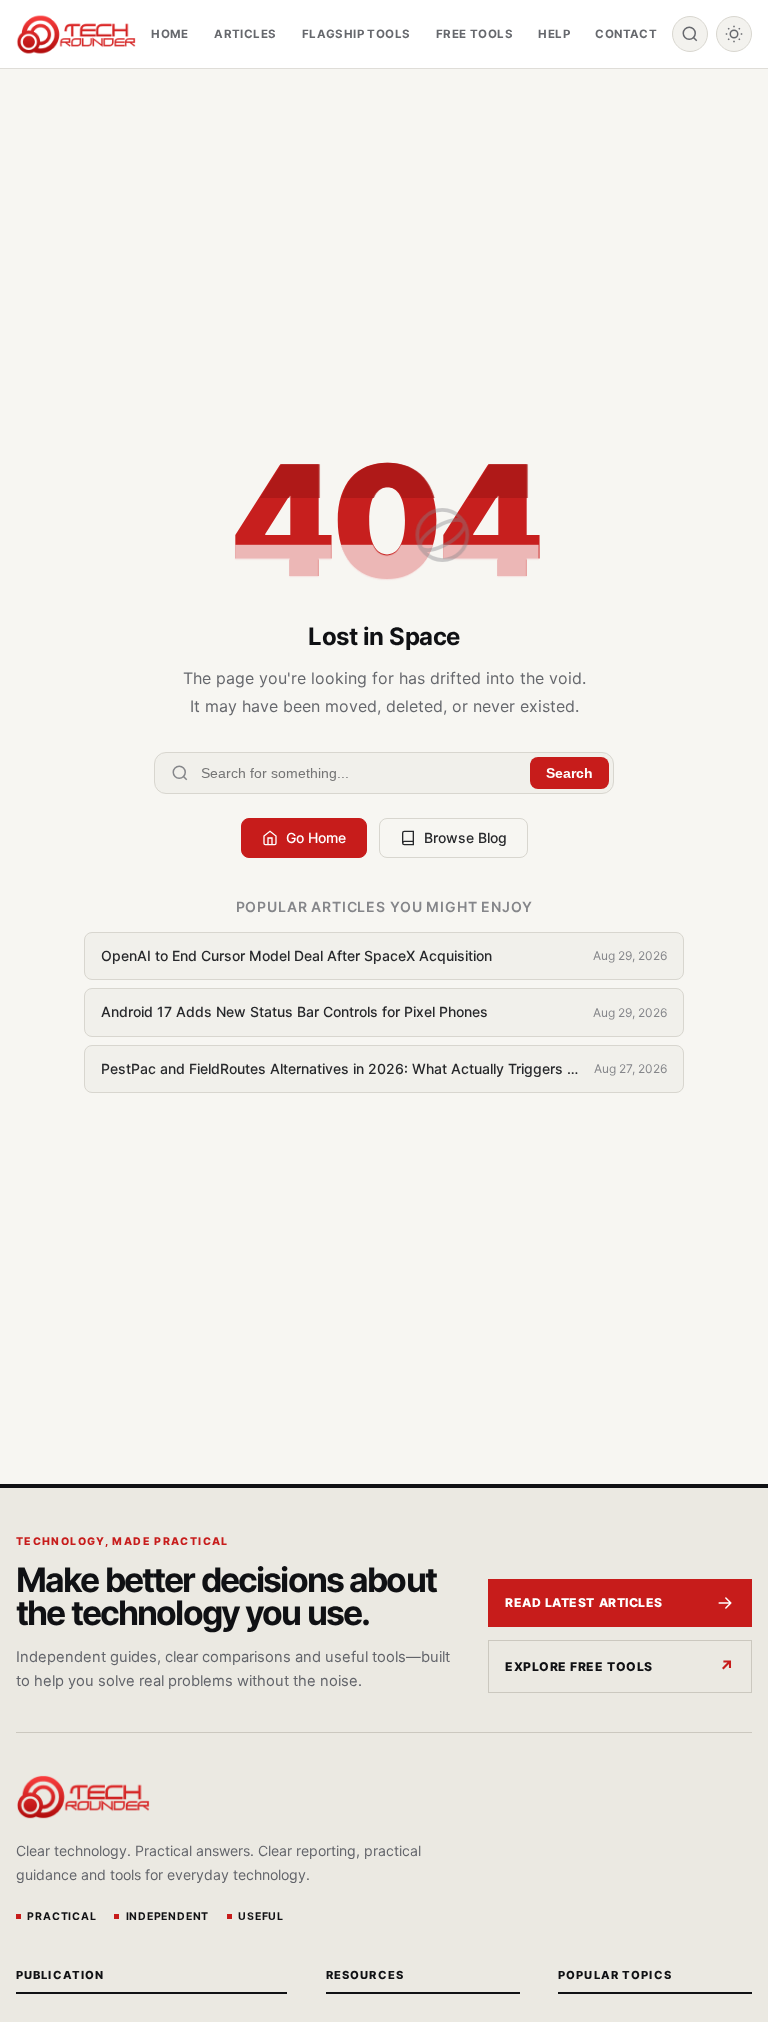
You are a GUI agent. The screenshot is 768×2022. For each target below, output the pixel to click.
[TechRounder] (76, 34)
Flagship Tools (356, 34)
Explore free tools (579, 1666)
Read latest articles (584, 1602)
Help (554, 34)
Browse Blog (465, 837)
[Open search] (690, 34)
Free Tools (474, 34)
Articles (245, 34)
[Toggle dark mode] (734, 34)
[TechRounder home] (83, 1797)
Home (170, 34)
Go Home (316, 837)
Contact (626, 34)
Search (569, 773)
